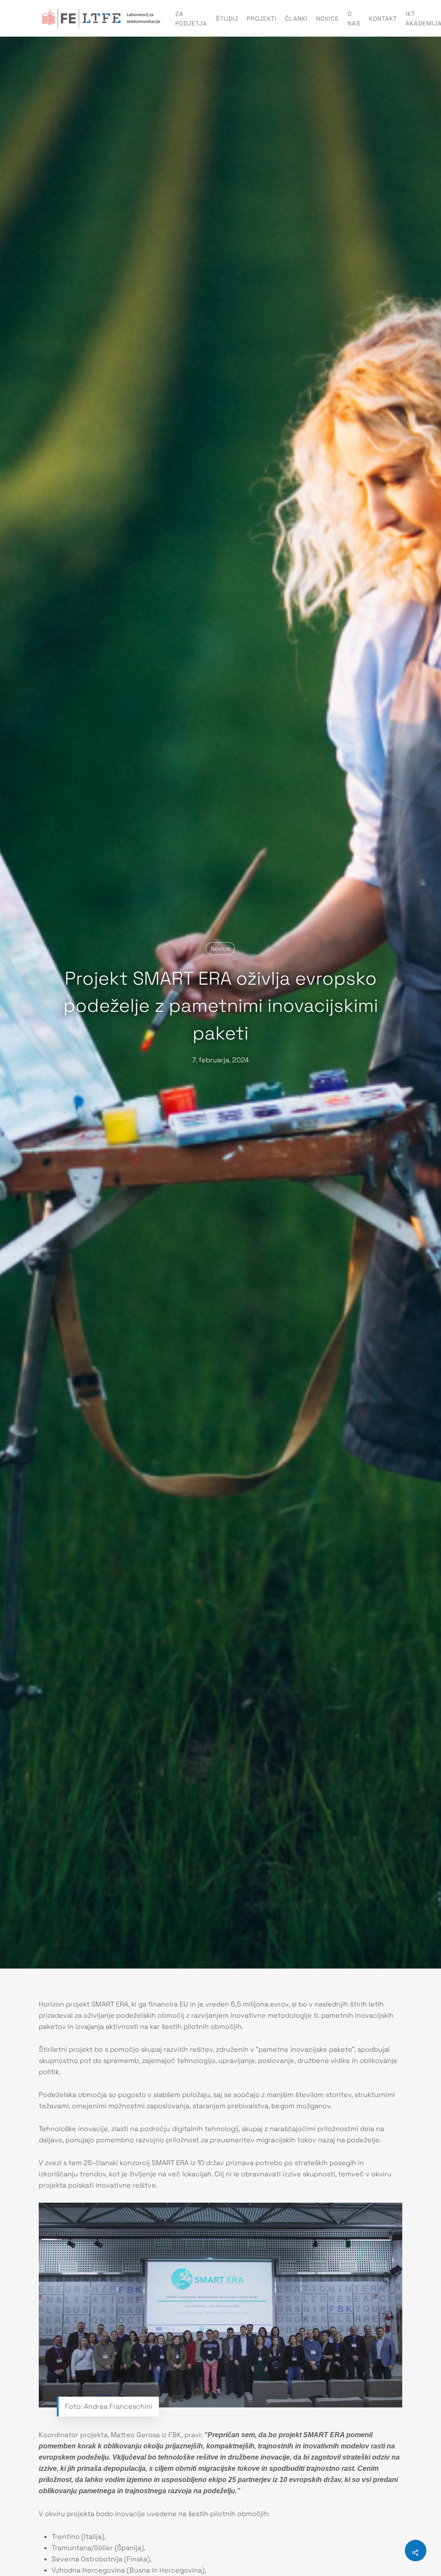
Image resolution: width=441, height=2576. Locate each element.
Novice (328, 19)
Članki (296, 19)
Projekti (262, 19)
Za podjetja (191, 19)
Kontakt (383, 19)
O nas (354, 19)
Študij (227, 19)
